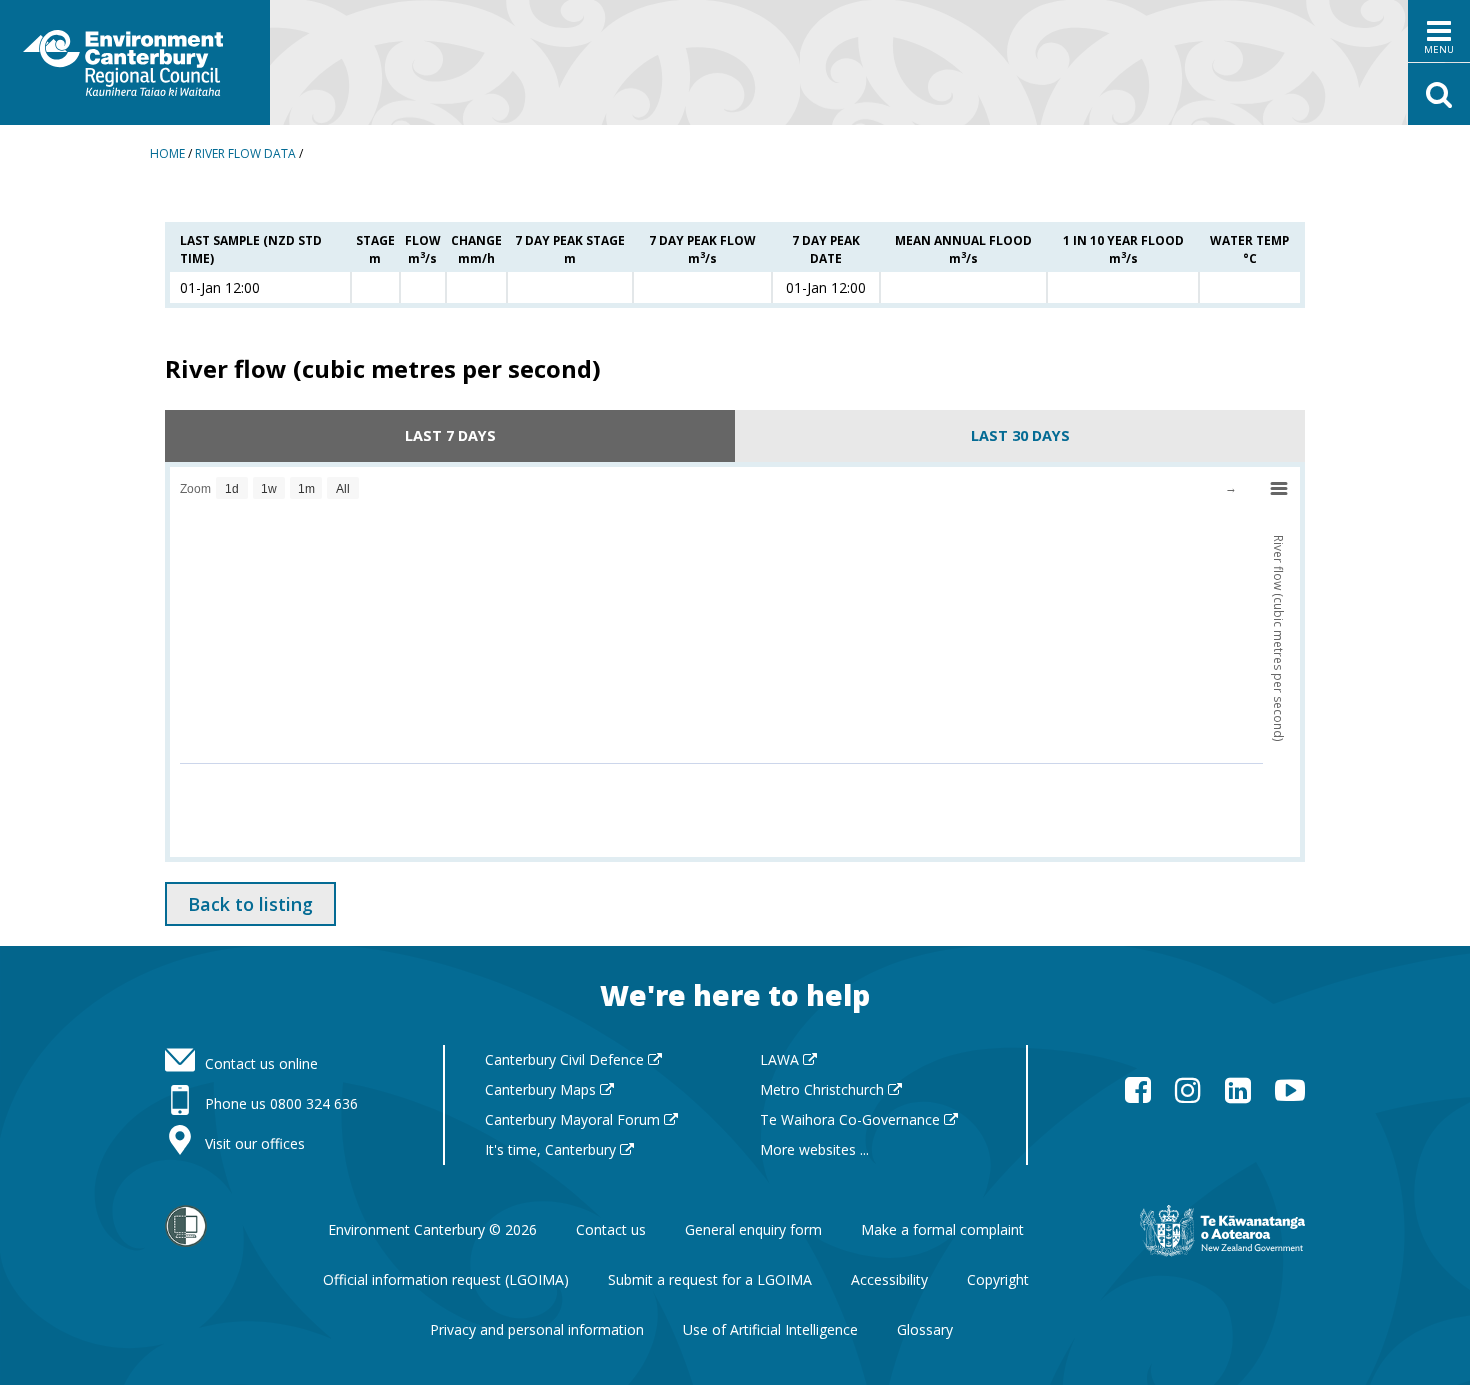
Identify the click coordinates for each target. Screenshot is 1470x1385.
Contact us (611, 1229)
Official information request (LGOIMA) (446, 1279)
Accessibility (889, 1279)
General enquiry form (753, 1229)
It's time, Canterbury (552, 1149)
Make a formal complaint (942, 1229)
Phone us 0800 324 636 (281, 1103)
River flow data (245, 153)
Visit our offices (255, 1143)
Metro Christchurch (824, 1089)
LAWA (781, 1059)
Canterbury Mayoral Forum (574, 1119)
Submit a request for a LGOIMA (710, 1279)
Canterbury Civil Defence (566, 1059)
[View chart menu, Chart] (1279, 489)
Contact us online (261, 1063)
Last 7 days (450, 435)
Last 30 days (1020, 435)
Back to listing (250, 904)
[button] (1439, 31)
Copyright (998, 1279)
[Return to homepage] (135, 62)
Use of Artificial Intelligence (770, 1329)
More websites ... (814, 1149)
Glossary (925, 1329)
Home (167, 153)
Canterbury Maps (542, 1089)
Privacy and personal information (537, 1329)
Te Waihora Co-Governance (852, 1119)
